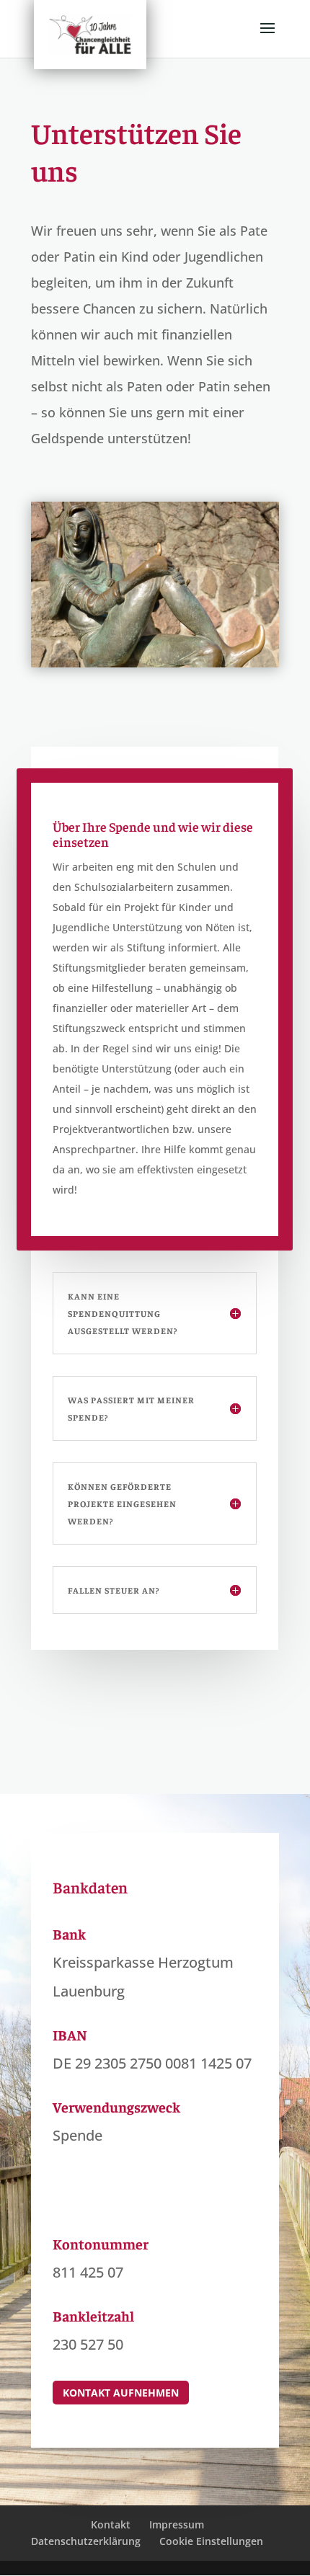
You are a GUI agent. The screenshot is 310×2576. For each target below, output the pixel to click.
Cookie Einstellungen (211, 2541)
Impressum (177, 2524)
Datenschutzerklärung (86, 2541)
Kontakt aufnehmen (121, 2393)
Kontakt (111, 2524)
